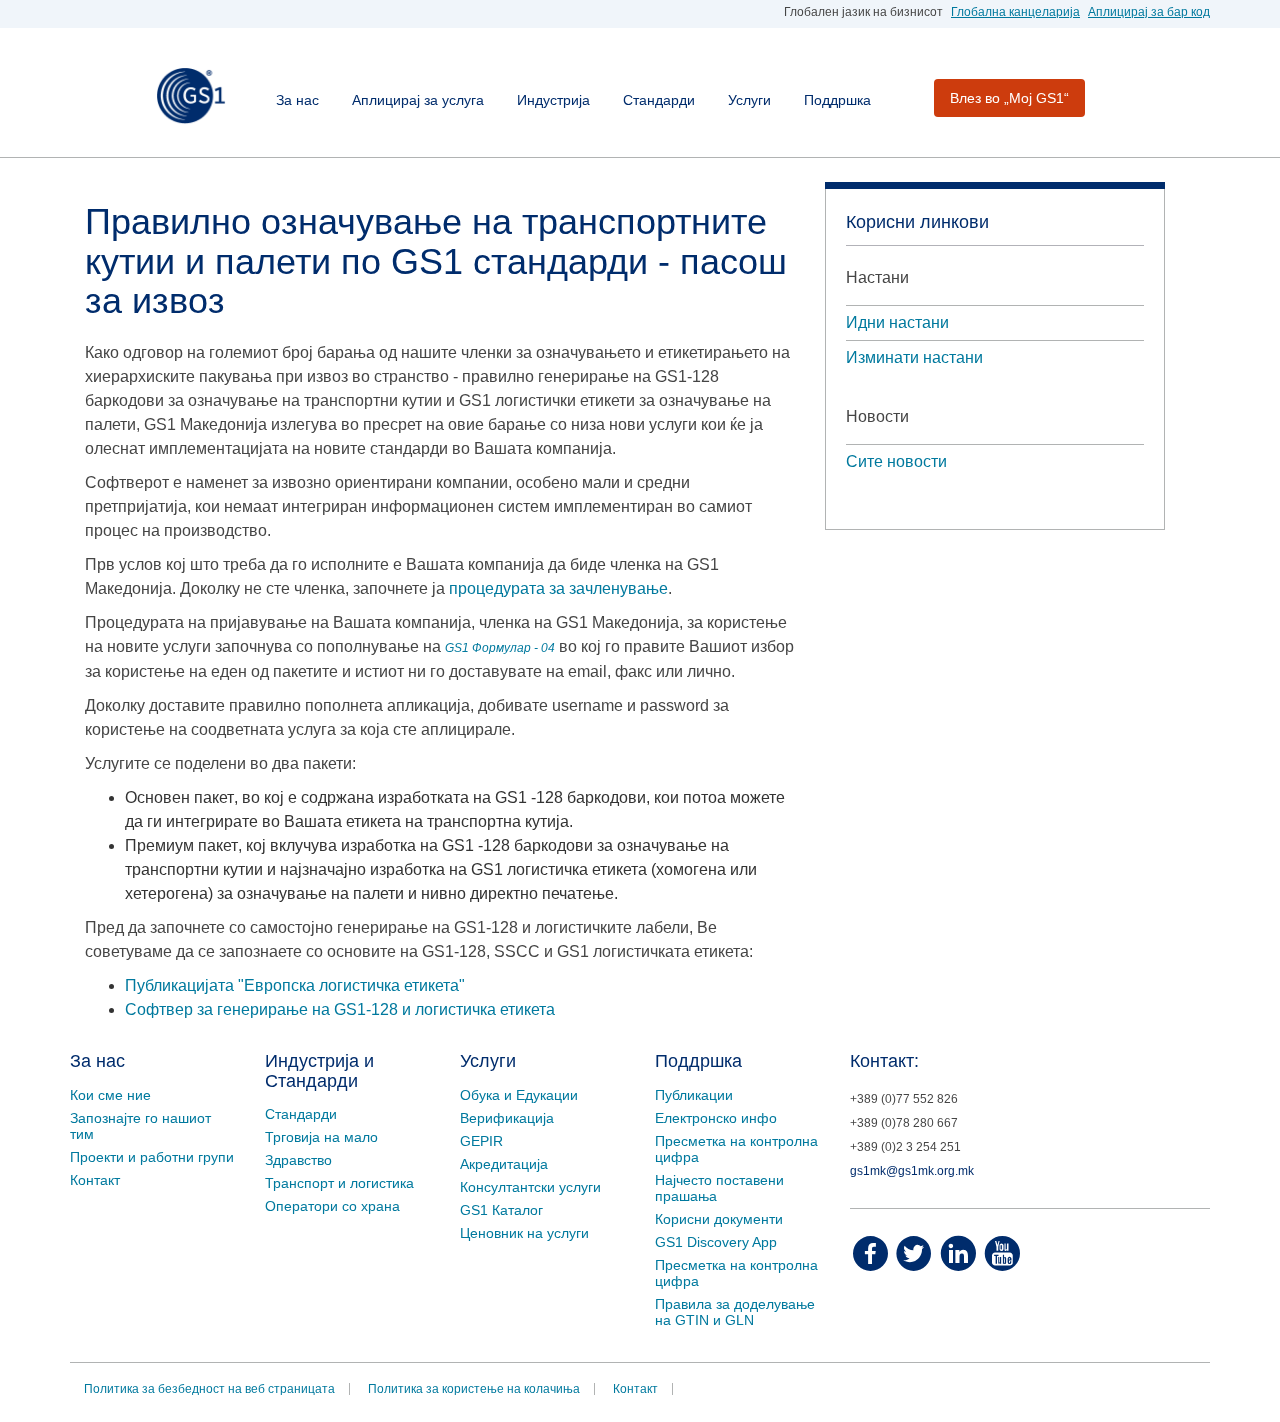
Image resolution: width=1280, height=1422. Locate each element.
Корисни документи (719, 1219)
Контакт (95, 1180)
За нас (297, 100)
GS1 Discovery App (716, 1242)
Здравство (298, 1160)
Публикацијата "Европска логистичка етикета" (295, 985)
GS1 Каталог (501, 1210)
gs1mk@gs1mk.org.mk (912, 1171)
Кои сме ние (110, 1095)
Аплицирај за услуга (418, 100)
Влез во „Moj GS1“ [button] (1009, 98)
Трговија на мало (321, 1137)
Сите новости (896, 461)
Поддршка (837, 100)
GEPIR (481, 1141)
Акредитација (504, 1164)
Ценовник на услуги (524, 1233)
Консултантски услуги (530, 1187)
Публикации (694, 1095)
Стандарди (659, 100)
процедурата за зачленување (558, 588)
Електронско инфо (716, 1118)
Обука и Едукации (519, 1095)
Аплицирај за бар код (1149, 12)
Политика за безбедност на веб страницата (209, 1389)
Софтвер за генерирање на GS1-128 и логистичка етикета (340, 1009)
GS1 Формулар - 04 (500, 648)
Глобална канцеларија (1015, 12)
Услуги (749, 100)
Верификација (507, 1118)
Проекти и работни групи (152, 1157)
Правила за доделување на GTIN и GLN (735, 1312)
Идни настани (897, 322)
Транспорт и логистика (339, 1183)
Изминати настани (914, 357)
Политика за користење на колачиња (474, 1389)
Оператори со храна (332, 1206)
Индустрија (553, 100)
